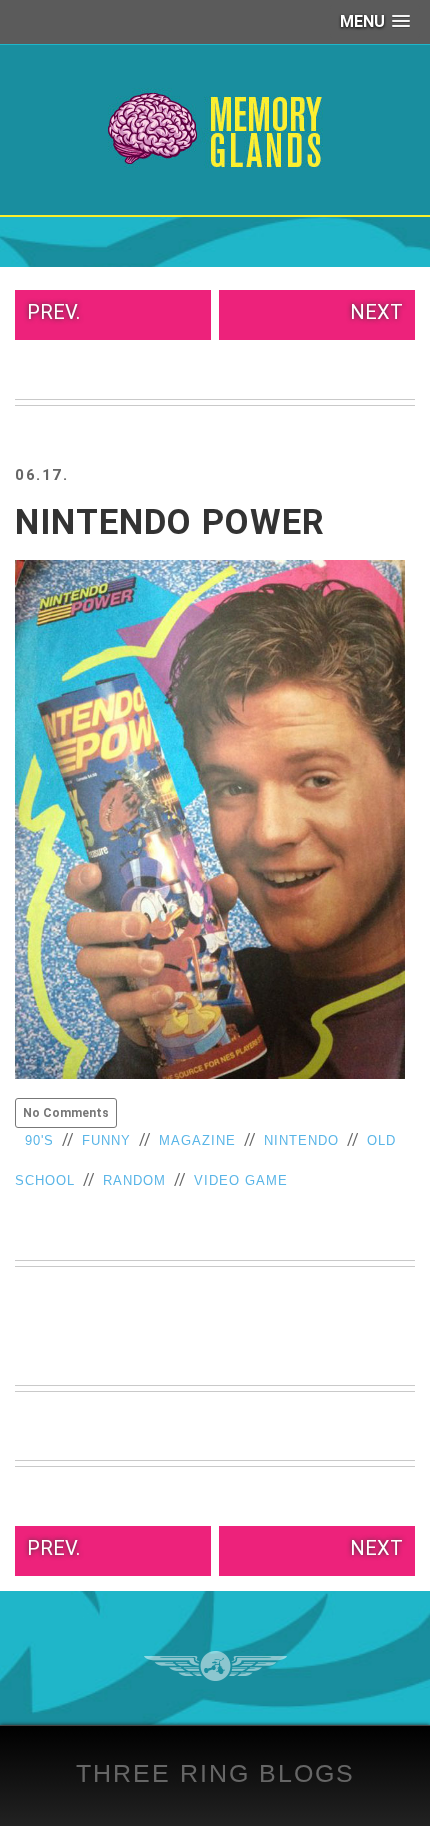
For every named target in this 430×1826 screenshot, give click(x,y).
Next (376, 312)
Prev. (53, 312)
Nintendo (301, 1140)
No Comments (66, 1113)
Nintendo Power (170, 522)
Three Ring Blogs (215, 1773)
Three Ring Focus (215, 1666)
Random (134, 1180)
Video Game (241, 1180)
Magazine (197, 1140)
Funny (106, 1140)
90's (39, 1140)
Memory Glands (215, 130)
